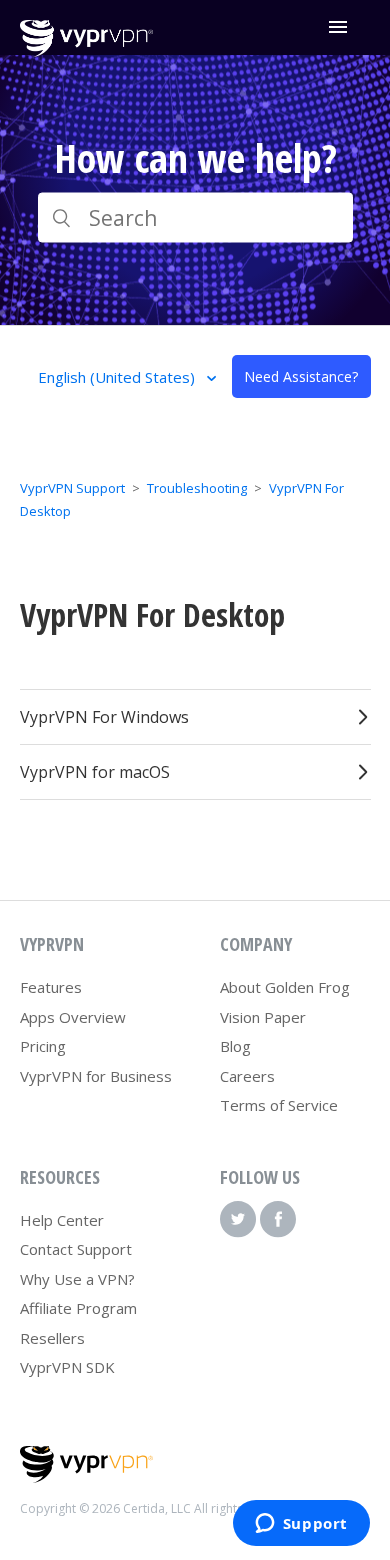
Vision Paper (263, 1017)
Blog (235, 1046)
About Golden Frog (285, 987)
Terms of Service (279, 1105)
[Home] (86, 51)
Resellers (52, 1338)
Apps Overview (73, 1017)
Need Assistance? (301, 376)
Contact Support (76, 1249)
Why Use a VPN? (77, 1279)
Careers (247, 1076)
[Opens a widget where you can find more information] (301, 1525)
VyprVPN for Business (96, 1076)
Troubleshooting (197, 488)
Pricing (43, 1046)
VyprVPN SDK (67, 1367)
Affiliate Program (78, 1308)
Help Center (62, 1220)
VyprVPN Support (72, 488)
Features (51, 987)
